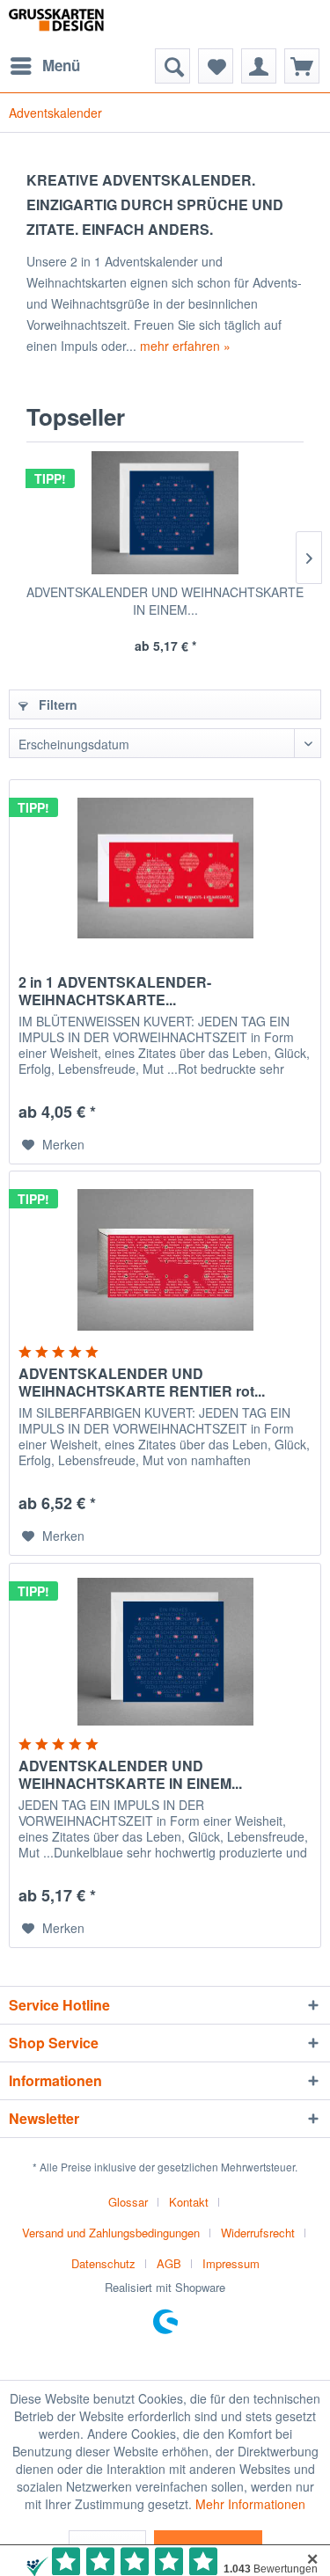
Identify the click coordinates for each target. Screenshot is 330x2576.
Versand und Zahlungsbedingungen (111, 2233)
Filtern (56, 704)
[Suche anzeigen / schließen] (172, 66)
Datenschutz (103, 2263)
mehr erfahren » (185, 346)
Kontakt (189, 2202)
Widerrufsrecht (258, 2233)
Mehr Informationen (250, 2504)
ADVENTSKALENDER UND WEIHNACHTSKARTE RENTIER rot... (142, 1383)
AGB (169, 2263)
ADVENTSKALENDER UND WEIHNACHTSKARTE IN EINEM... (165, 601)
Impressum (231, 2263)
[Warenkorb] (302, 66)
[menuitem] (44, 66)
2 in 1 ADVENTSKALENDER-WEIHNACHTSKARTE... (115, 991)
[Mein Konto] (259, 66)
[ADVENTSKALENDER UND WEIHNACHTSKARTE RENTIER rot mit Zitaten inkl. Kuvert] (165, 1259)
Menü (61, 65)
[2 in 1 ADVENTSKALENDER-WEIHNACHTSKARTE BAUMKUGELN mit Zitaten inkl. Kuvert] (165, 868)
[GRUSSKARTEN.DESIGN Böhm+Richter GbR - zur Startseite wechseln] (75, 24)
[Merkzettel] (216, 66)
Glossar (128, 2202)
